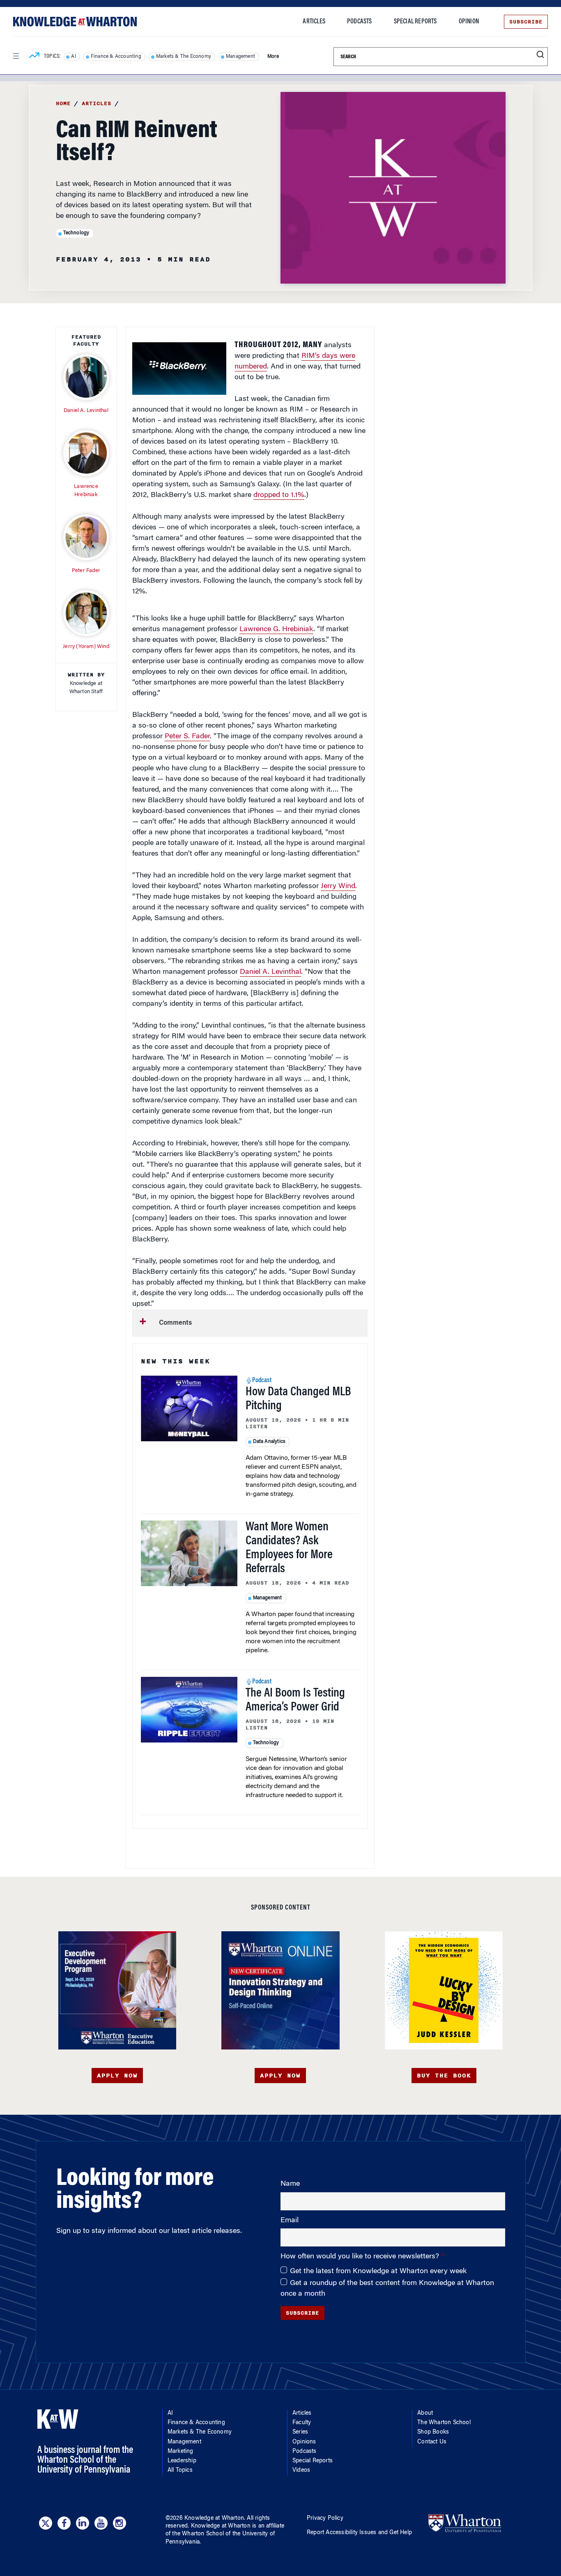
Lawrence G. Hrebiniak (276, 630)
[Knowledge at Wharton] (75, 22)
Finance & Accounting (116, 57)
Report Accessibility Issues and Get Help (359, 2533)
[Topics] (34, 57)
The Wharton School (444, 2423)
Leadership (182, 2461)
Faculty (302, 2423)
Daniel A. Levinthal (270, 972)
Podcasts (360, 22)
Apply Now (117, 2076)
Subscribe (526, 22)
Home (63, 103)
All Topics (180, 2471)
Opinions (304, 2442)
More (273, 57)
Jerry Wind (338, 886)
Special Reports (415, 22)
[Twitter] (46, 2523)
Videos (301, 2471)
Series (300, 2432)
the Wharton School (198, 2534)
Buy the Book (444, 2076)
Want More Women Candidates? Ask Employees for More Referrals (289, 1548)
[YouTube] (101, 2523)
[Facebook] (64, 2523)
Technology (76, 233)
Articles (314, 22)
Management (240, 57)
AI (73, 57)
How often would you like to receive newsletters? (361, 2257)
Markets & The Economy (184, 57)
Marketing (180, 2452)
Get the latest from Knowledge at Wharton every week (378, 2271)
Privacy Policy (325, 2519)
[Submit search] (540, 55)
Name (290, 2184)
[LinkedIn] (83, 2523)
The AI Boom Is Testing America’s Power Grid (295, 1701)
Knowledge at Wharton (214, 2519)
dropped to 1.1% (279, 495)
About (425, 2413)
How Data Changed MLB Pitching (298, 1399)
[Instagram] (120, 2523)
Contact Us (432, 2442)
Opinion (469, 22)
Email (290, 2221)
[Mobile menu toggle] (16, 56)
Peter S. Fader (187, 737)
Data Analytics (269, 1442)
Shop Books (433, 2432)
